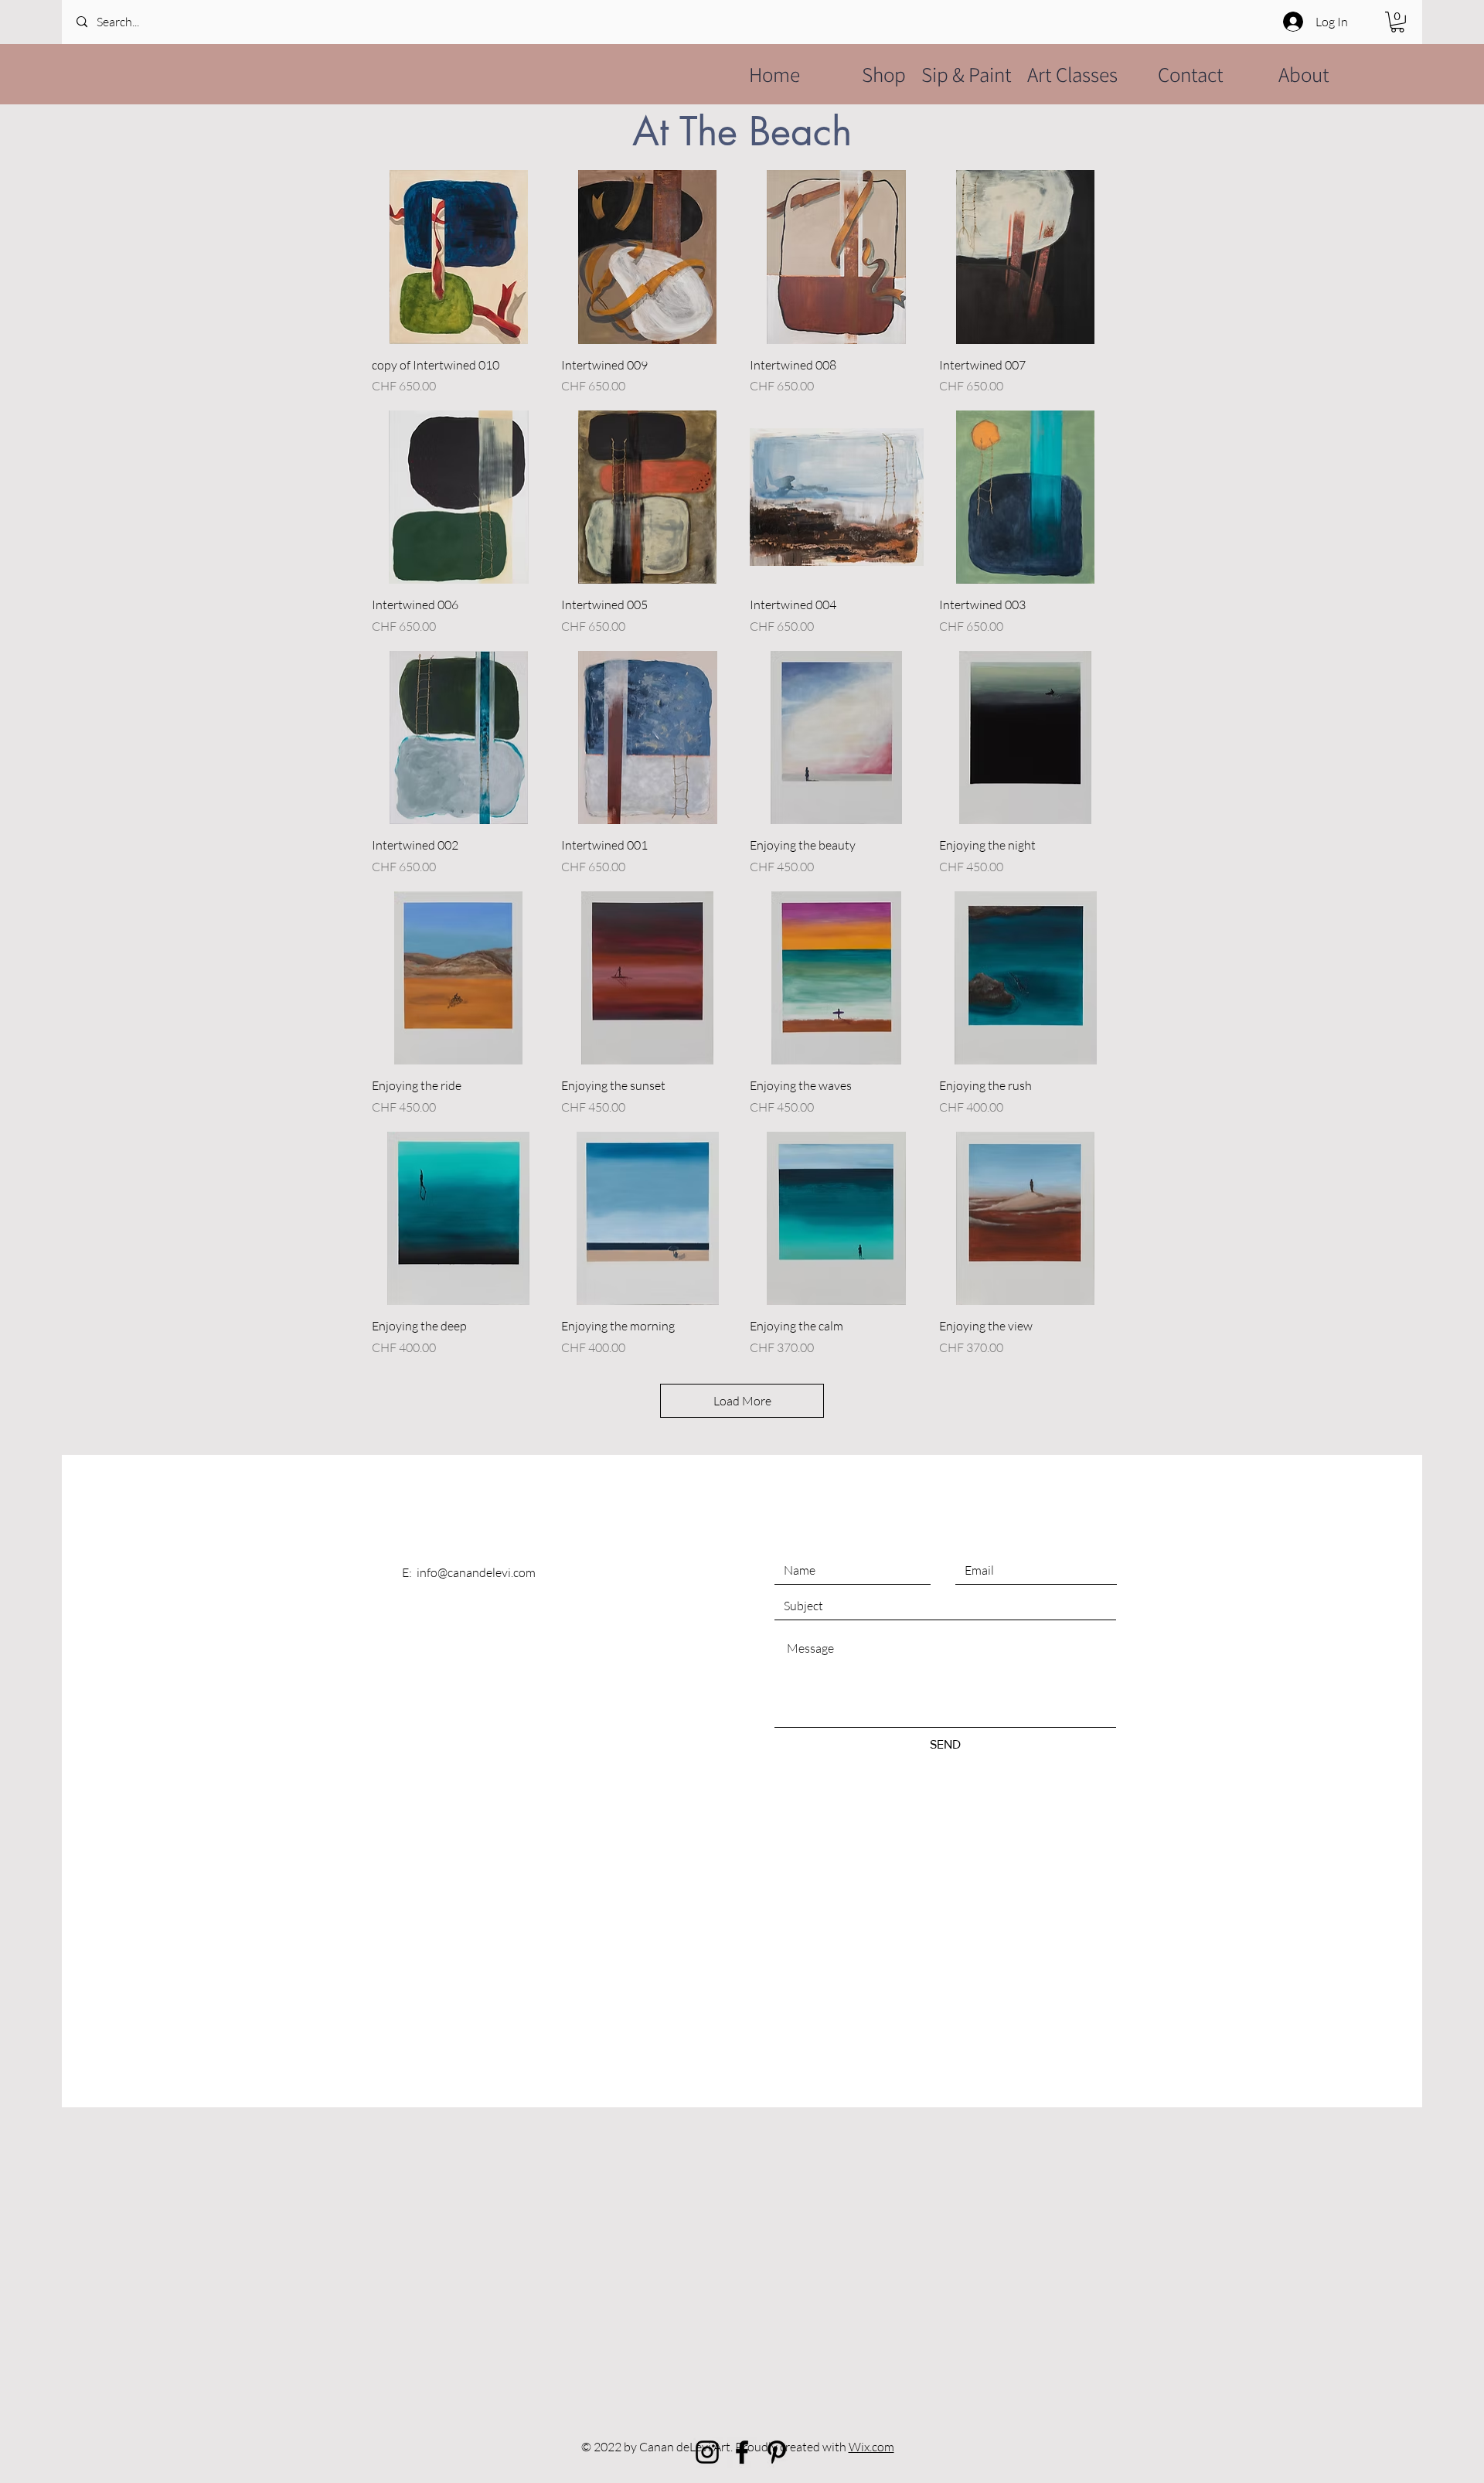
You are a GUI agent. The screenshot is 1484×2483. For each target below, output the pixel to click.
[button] (1397, 22)
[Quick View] (459, 257)
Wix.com (871, 2447)
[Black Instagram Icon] (707, 2452)
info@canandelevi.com (476, 1572)
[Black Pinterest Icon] (777, 2452)
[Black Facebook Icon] (742, 2452)
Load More (742, 1401)
